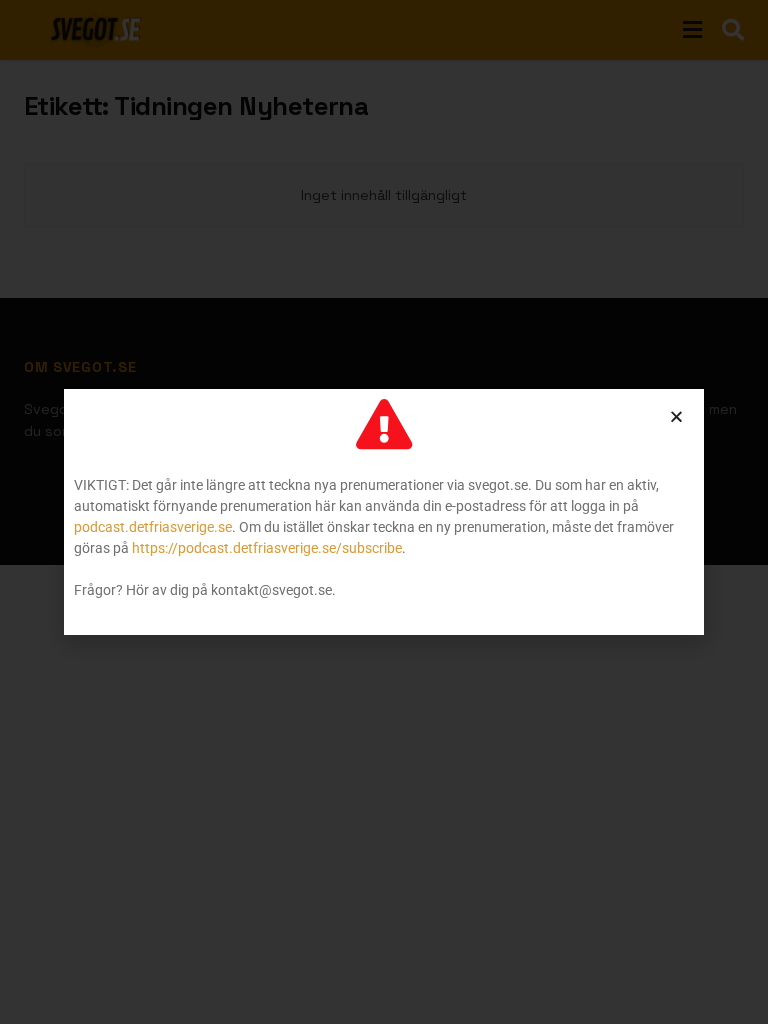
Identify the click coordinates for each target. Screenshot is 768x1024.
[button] (676, 416)
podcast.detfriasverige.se (153, 527)
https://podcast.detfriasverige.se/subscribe (267, 548)
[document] (384, 512)
